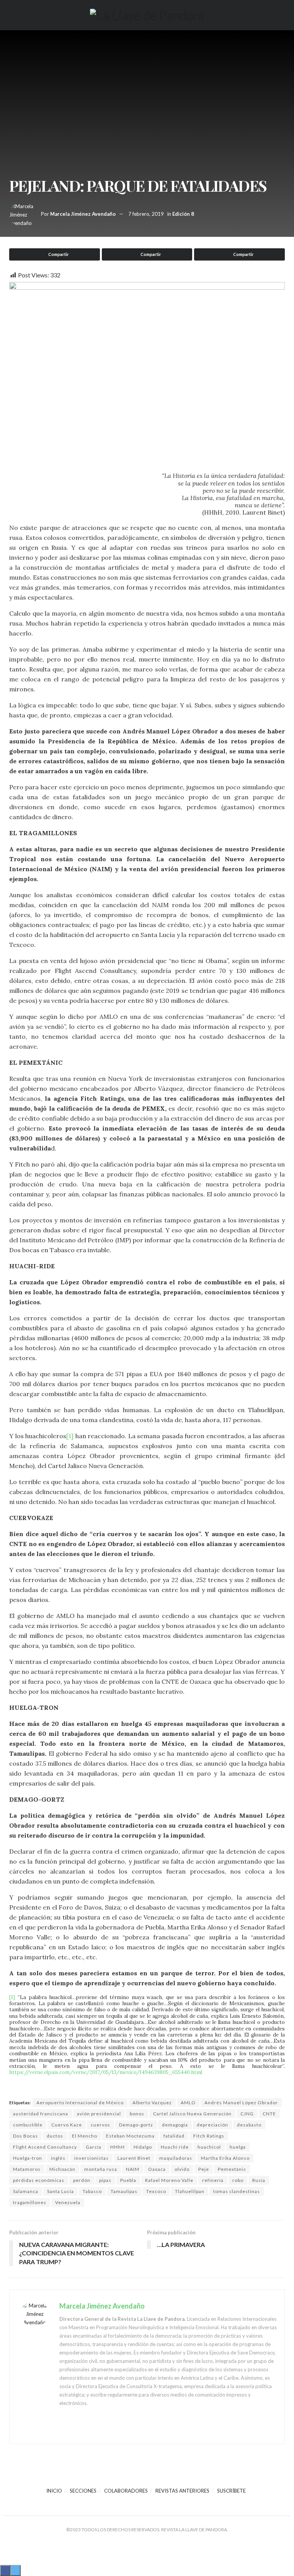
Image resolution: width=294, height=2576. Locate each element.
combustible (28, 2125)
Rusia (259, 2180)
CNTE (269, 2114)
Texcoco (156, 2191)
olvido (182, 2169)
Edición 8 (183, 214)
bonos (137, 2114)
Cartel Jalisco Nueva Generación (192, 2114)
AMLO (188, 2103)
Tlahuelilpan (190, 2191)
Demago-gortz (136, 2125)
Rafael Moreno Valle (169, 2180)
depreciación (212, 2125)
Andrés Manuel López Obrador (241, 2103)
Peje (204, 2169)
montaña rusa (101, 2169)
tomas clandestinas (237, 2191)
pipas (105, 2180)
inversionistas (91, 2158)
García (94, 2147)
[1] (70, 1436)
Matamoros (27, 2169)
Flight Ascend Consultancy (45, 2147)
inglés (58, 2158)
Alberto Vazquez (152, 2103)
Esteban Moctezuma (130, 2136)
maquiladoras (176, 2158)
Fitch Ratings (209, 2136)
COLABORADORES (126, 2491)
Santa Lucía (60, 2191)
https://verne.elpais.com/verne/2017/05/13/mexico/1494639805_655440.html (106, 2072)
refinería (213, 2180)
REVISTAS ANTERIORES (182, 2491)
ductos (55, 2136)
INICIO (54, 2491)
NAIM (133, 2169)
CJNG (247, 2114)
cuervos (100, 2125)
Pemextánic (232, 2169)
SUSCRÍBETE (231, 2491)
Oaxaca (157, 2169)
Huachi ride (175, 2147)
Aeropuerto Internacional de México (80, 2103)
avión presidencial (99, 2114)
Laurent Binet (134, 2158)
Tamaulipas (124, 2191)
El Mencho (85, 2136)
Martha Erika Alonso (225, 2158)
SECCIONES (83, 2491)
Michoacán (62, 2169)
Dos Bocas (25, 2136)
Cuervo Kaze (67, 2125)
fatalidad (174, 2136)
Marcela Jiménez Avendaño (83, 214)
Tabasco (92, 2191)
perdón (82, 2180)
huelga (238, 2147)
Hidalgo (143, 2147)
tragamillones (30, 2202)
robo (238, 2180)
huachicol (209, 2147)
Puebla (128, 2180)
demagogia (175, 2125)
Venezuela (68, 2202)
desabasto (249, 2125)
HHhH (118, 2147)
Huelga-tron (28, 2158)
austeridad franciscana (41, 2114)
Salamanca (26, 2191)
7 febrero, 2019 (146, 214)
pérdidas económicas (39, 2180)
